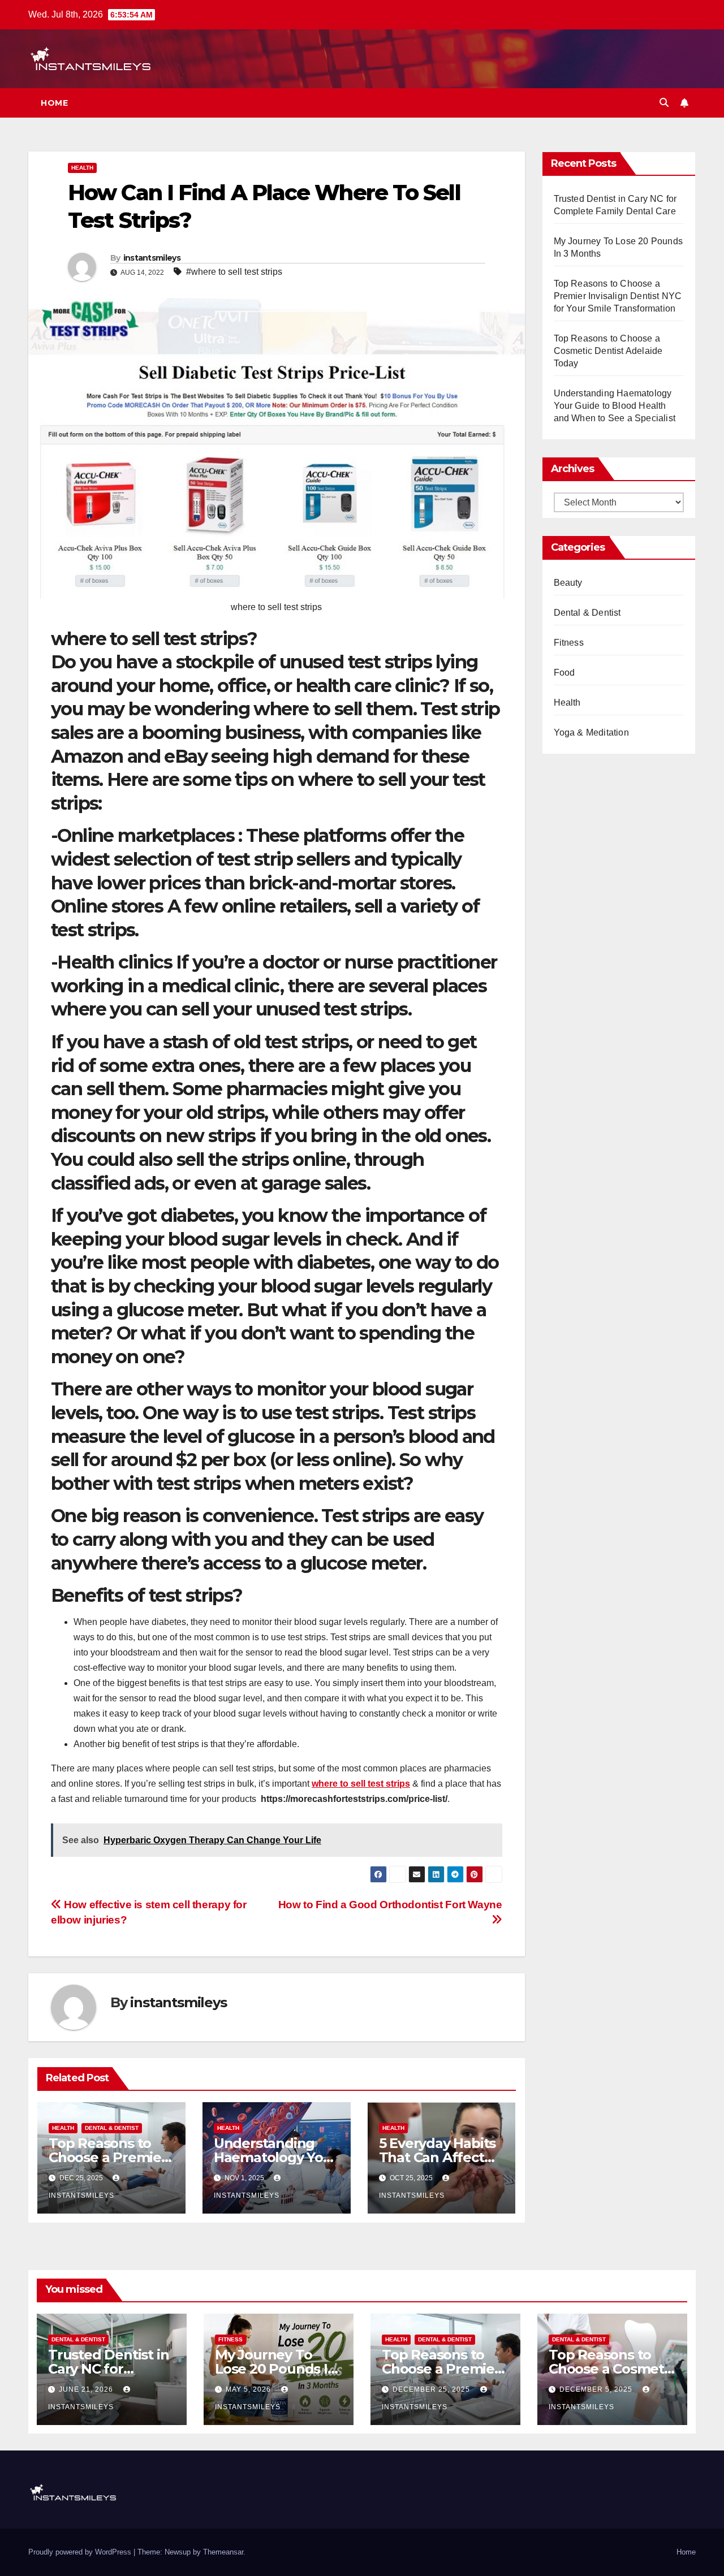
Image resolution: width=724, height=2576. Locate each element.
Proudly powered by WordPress (81, 2552)
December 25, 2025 (432, 2389)
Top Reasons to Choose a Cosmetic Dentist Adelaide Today (608, 351)
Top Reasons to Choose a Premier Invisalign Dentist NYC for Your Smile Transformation (618, 296)
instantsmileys (152, 258)
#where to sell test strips (234, 272)
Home (54, 103)
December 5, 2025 (597, 2389)
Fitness (569, 643)
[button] (664, 103)
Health (82, 168)
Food (564, 673)
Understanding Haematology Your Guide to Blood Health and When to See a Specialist (615, 406)
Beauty (568, 583)
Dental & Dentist (112, 2128)
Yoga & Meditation (591, 732)
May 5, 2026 (249, 2389)
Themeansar (223, 2552)
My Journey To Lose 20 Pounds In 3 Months (276, 2369)
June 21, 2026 (87, 2389)
